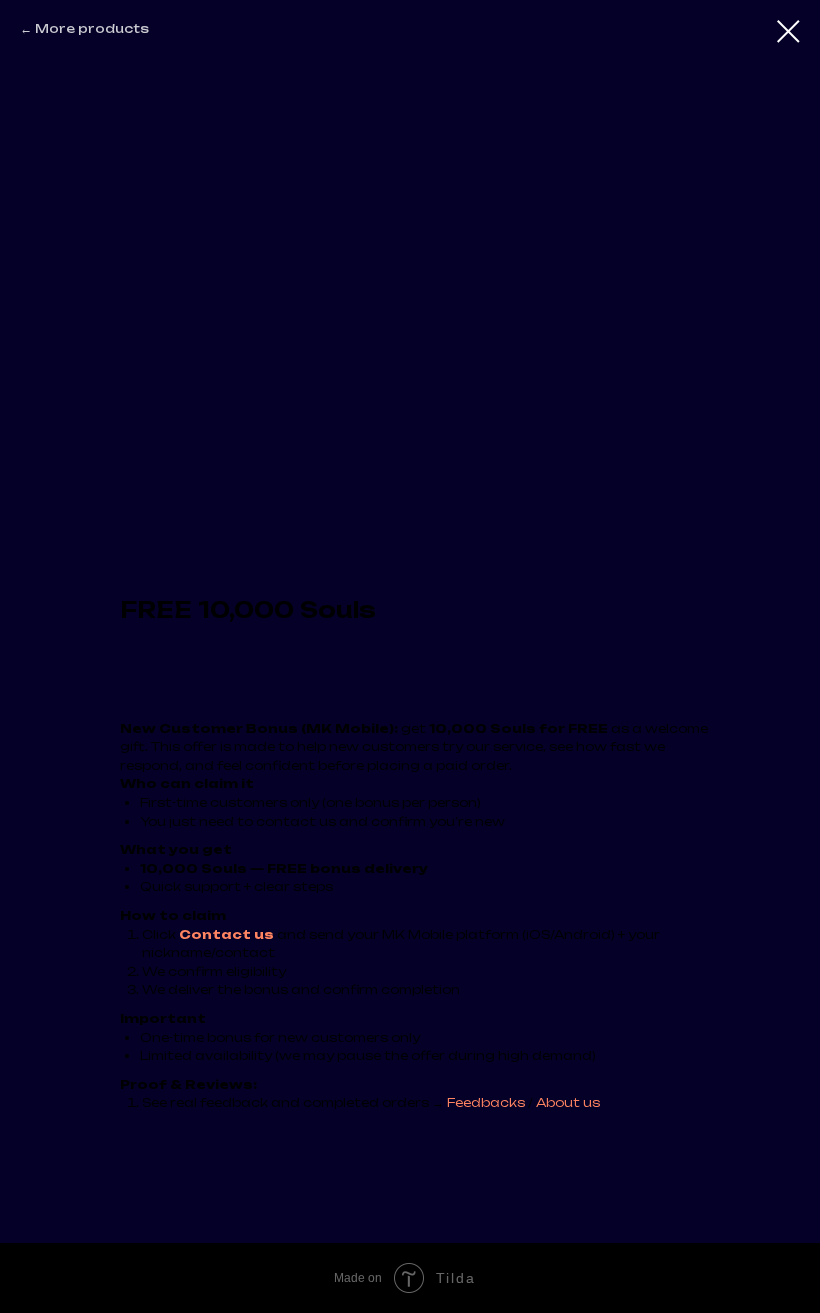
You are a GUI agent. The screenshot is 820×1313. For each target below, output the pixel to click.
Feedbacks (487, 1102)
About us (568, 1102)
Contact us (226, 934)
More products (92, 28)
